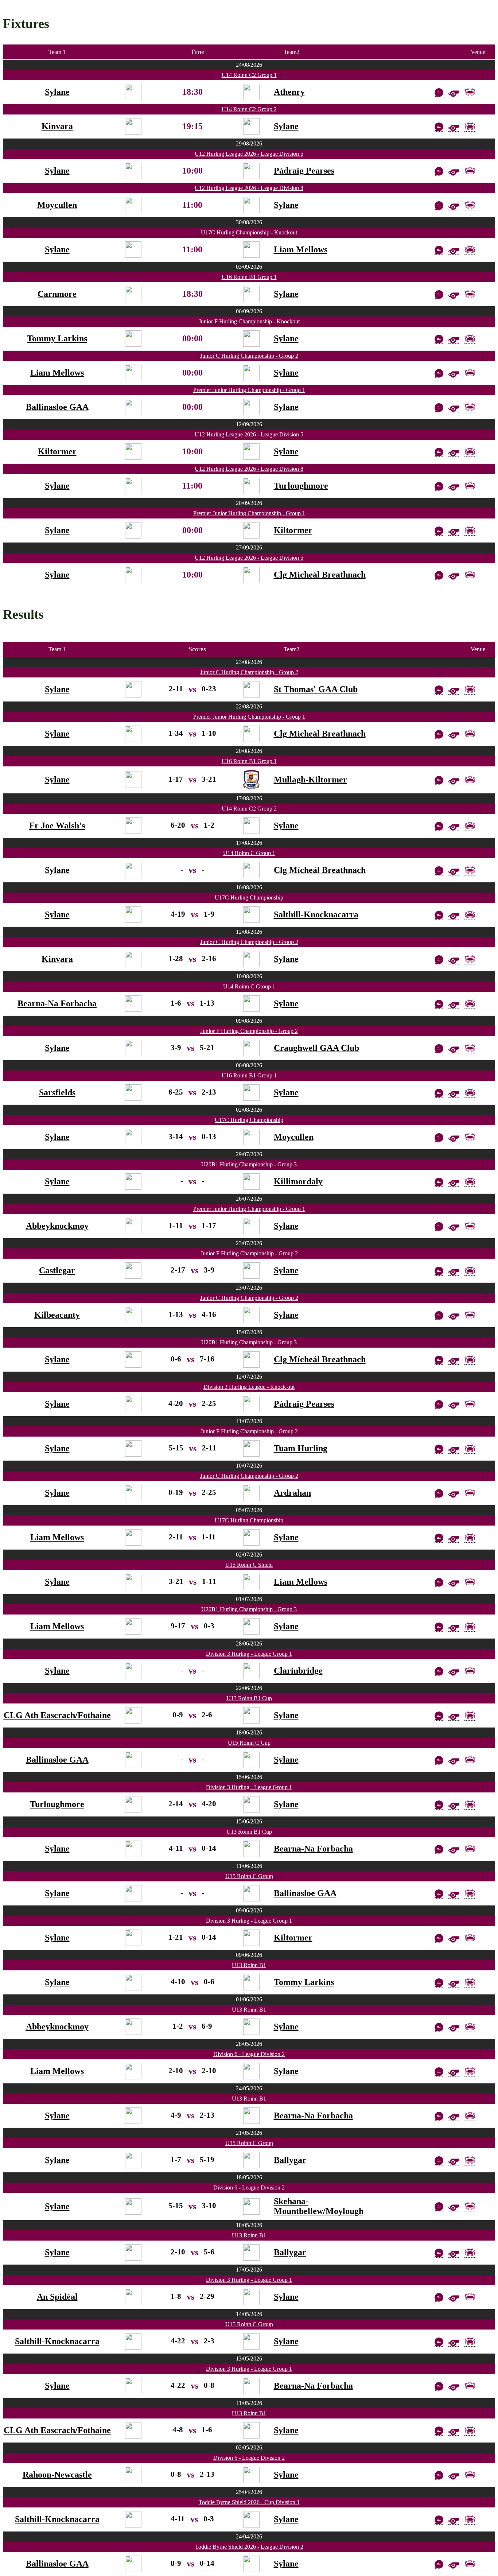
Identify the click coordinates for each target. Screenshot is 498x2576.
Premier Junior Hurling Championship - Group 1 (249, 390)
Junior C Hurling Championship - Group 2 (249, 356)
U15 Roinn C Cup (249, 1743)
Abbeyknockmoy (57, 1226)
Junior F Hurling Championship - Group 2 (249, 1031)
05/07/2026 (249, 1510)
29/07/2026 (249, 1154)
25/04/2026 (249, 2492)
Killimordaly (298, 1181)
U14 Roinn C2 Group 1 (249, 75)
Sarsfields (57, 1092)
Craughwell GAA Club (316, 1048)
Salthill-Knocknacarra (316, 914)
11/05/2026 (249, 2403)
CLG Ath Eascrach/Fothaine (57, 1715)
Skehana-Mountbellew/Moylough (319, 2206)
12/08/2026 (249, 932)
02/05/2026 (249, 2447)
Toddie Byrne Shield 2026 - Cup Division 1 (249, 2502)
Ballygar (290, 2160)
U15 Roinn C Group (249, 1876)
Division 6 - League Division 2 (249, 2054)
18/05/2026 (249, 2177)
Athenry (289, 92)
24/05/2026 (249, 2088)
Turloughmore (301, 486)
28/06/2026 (249, 1643)
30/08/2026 (249, 222)
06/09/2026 (249, 311)
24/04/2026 (249, 2536)
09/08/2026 (249, 1021)
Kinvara (57, 126)
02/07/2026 (249, 1555)
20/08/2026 (249, 751)
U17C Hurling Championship (249, 897)
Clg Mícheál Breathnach (320, 575)
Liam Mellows (301, 249)
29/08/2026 (249, 143)
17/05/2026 (249, 2270)
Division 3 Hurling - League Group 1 (249, 1654)
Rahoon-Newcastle (57, 2475)
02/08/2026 (249, 1110)
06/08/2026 (249, 1065)
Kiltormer (57, 451)
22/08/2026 (249, 706)
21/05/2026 (249, 2133)
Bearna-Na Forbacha (57, 1003)
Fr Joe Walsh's (57, 825)
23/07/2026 (249, 1243)
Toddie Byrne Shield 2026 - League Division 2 (249, 2547)
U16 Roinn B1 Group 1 (249, 277)
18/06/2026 (249, 1732)
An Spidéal (57, 2297)
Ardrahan (292, 1493)
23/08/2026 (249, 662)
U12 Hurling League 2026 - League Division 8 (249, 188)
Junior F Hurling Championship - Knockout (249, 321)
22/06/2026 (249, 1688)
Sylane (57, 92)
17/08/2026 (249, 798)
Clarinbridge (298, 1671)
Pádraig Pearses (304, 171)
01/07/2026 (249, 1599)
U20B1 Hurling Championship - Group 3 (249, 1164)
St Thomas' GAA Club (316, 689)
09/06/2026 (249, 1910)
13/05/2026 (249, 2359)
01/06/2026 (249, 1999)
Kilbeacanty (57, 1315)
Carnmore (57, 294)
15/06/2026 (249, 1777)
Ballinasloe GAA (57, 407)
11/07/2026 (249, 1421)
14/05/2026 (249, 2314)
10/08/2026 (249, 976)
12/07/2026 (249, 1377)
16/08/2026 (249, 887)
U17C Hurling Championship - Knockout (249, 232)
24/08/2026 (249, 65)
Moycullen (57, 205)
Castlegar (57, 1270)
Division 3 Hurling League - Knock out (249, 1387)
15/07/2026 (249, 1332)
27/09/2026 (249, 547)
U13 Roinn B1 (249, 1965)
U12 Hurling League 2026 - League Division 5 (249, 154)
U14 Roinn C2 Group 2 (249, 109)
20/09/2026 (249, 503)
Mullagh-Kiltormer (310, 780)
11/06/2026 (249, 1866)
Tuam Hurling (301, 1448)
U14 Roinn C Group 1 (249, 853)
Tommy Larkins (57, 338)
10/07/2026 (249, 1466)
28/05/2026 (249, 2044)
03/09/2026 (249, 267)
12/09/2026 (249, 424)
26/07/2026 (249, 1199)
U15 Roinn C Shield (249, 1565)
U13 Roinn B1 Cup (249, 1698)
